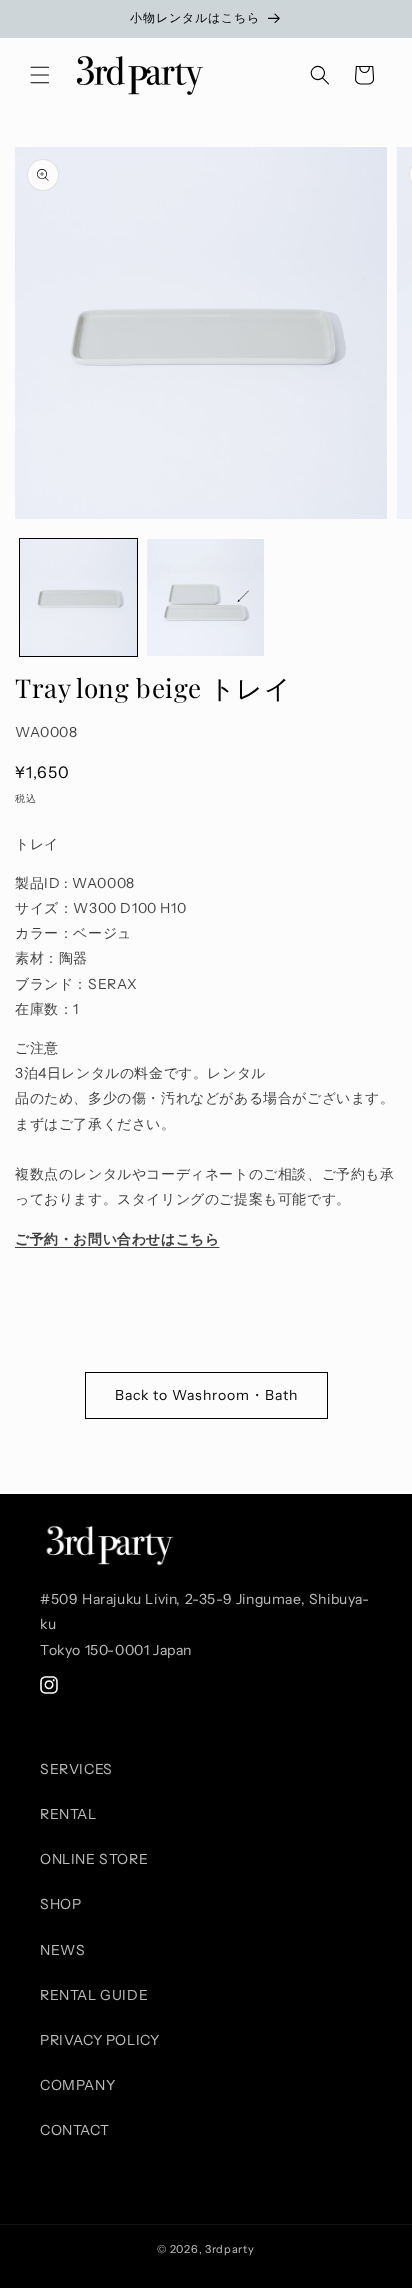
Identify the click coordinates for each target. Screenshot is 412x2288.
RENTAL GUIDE (94, 1995)
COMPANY (77, 2085)
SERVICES (76, 1769)
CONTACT (74, 2130)
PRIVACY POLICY (99, 2040)
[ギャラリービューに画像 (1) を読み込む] (78, 597)
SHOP (60, 1904)
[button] (40, 75)
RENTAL (68, 1814)
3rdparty (230, 2249)
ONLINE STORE (94, 1859)
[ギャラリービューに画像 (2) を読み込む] (205, 597)
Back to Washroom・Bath (206, 1395)
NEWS (62, 1950)
